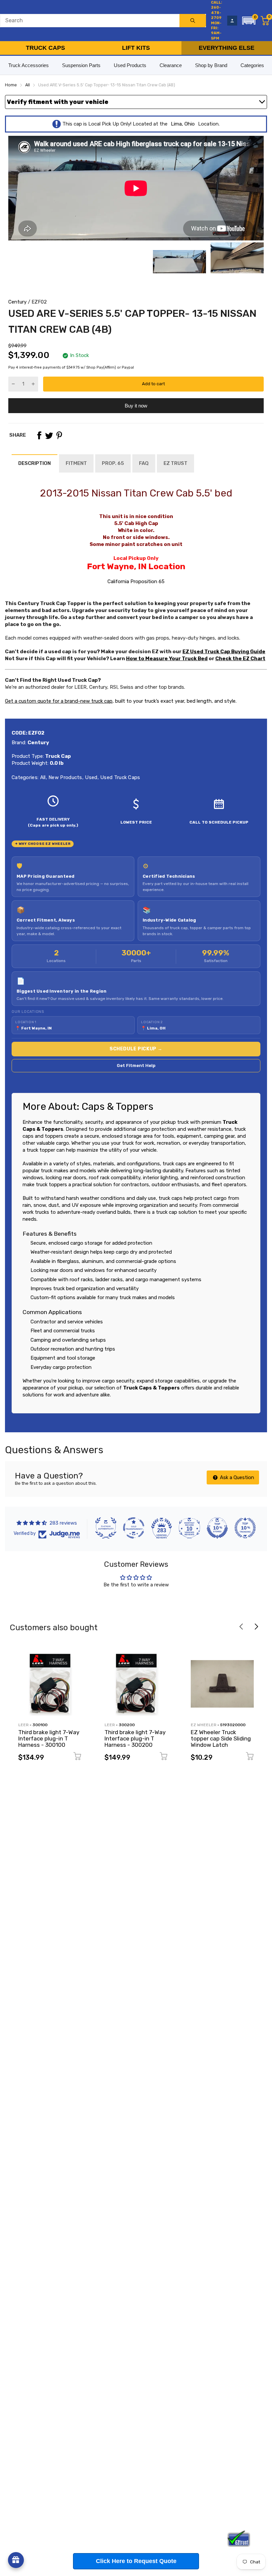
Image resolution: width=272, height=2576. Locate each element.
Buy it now (136, 406)
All (42, 777)
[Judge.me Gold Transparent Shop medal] (134, 1528)
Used (91, 777)
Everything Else (227, 48)
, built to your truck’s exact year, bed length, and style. (121, 701)
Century (17, 302)
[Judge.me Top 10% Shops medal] (217, 1528)
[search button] (193, 21)
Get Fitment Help (136, 1066)
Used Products (130, 65)
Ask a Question (236, 1477)
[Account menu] (232, 21)
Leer (23, 1725)
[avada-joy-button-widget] (16, 2560)
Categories (252, 65)
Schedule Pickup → (136, 1049)
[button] (249, 21)
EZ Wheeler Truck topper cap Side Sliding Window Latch (221, 1738)
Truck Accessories (29, 65)
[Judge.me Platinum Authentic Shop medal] (106, 1528)
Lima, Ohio (183, 124)
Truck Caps (45, 48)
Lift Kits (136, 48)
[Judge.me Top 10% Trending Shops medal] (245, 1528)
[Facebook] (39, 435)
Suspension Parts (81, 65)
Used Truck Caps (120, 777)
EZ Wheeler (204, 1725)
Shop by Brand (211, 65)
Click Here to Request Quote (136, 2561)
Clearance (171, 65)
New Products (65, 777)
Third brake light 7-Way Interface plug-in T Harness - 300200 (135, 1738)
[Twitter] (49, 435)
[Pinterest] (59, 435)
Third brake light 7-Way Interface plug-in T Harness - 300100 (49, 1738)
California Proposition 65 (136, 581)
